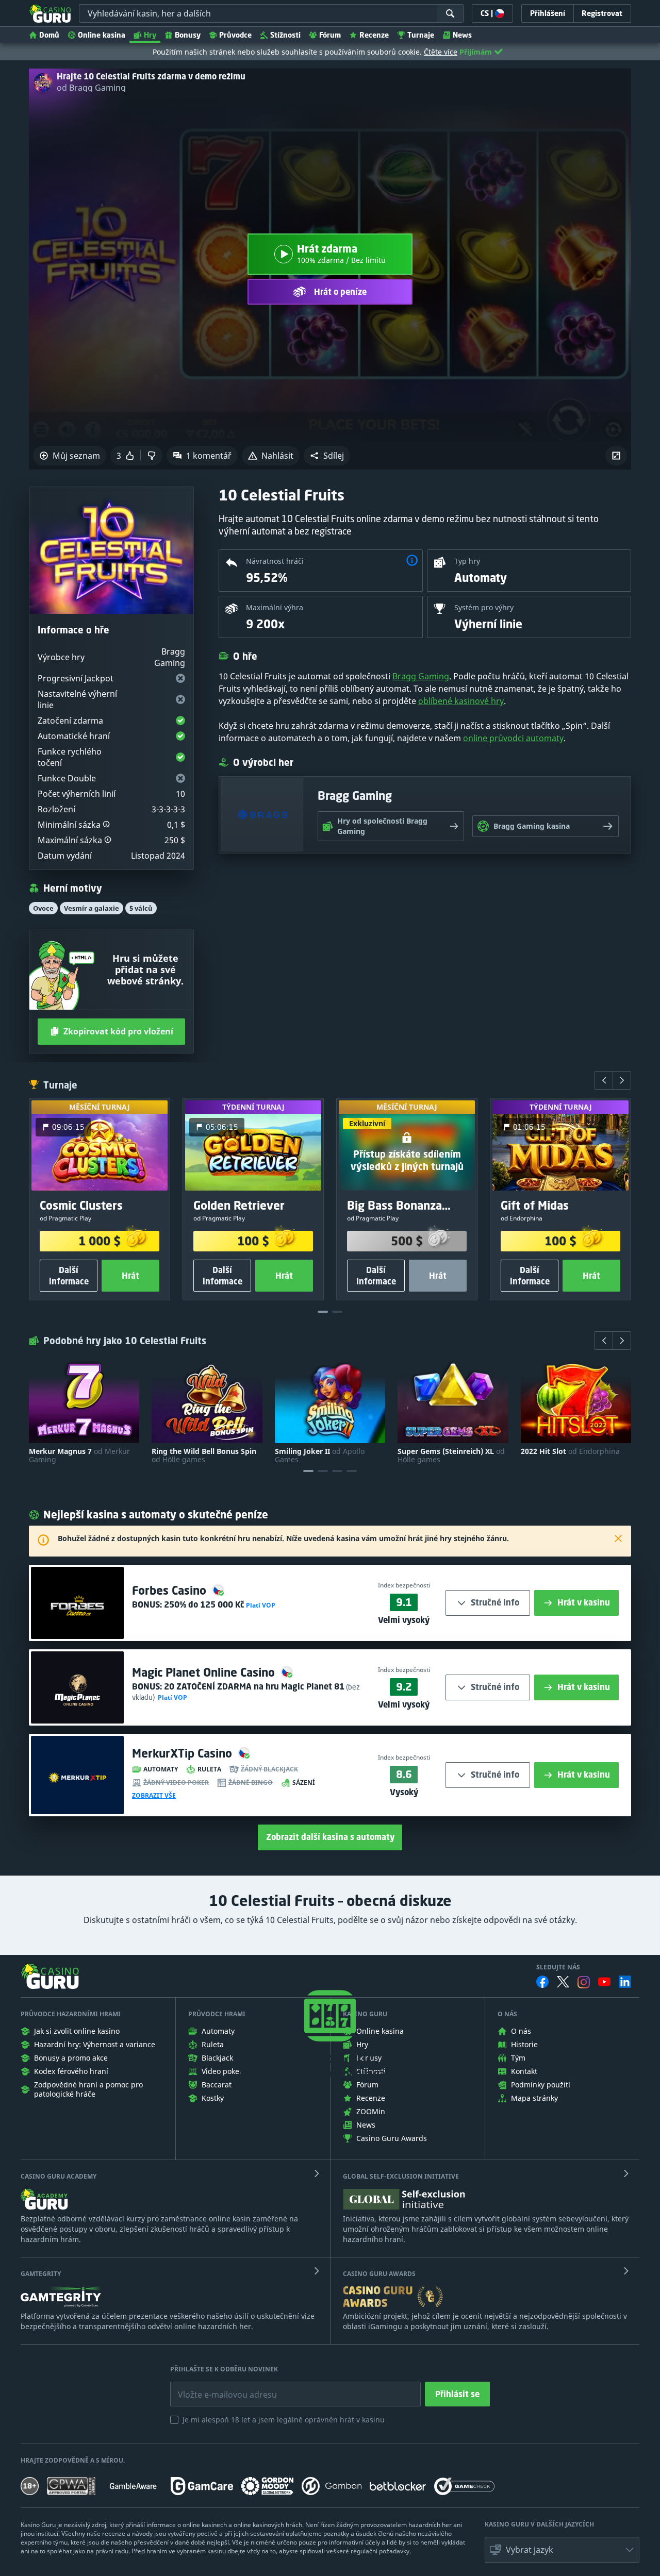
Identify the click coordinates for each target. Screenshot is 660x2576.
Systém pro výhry (484, 607)
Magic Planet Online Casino (205, 1672)
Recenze (374, 35)
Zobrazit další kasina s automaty (330, 1837)
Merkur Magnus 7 (79, 1456)
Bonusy (188, 35)
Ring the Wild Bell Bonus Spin (204, 1456)
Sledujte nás (558, 1967)
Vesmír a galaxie (92, 908)
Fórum (330, 35)
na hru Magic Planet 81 (254, 1686)
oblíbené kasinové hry (461, 701)
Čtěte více (441, 52)
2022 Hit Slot (570, 1451)
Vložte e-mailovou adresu (217, 2387)
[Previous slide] (604, 1080)
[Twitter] (563, 1982)
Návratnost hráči (275, 561)
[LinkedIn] (625, 1982)
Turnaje (421, 35)
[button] (327, 456)
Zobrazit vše (154, 1796)
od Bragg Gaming (91, 88)
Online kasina (102, 35)
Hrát (130, 1276)
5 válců (141, 908)
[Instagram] (584, 1982)
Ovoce (43, 908)
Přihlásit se (457, 2394)
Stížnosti (285, 35)
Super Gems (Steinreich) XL (451, 1456)
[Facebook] (542, 1982)
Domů (49, 35)
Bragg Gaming (421, 676)
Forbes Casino (171, 1590)
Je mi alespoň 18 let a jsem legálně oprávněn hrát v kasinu (284, 2420)
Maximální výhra (275, 607)
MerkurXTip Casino (184, 1753)
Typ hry (467, 561)
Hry (150, 35)
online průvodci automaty (513, 738)
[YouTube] (604, 1982)
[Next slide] (622, 1080)
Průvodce (235, 35)
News (462, 35)
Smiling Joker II (320, 1456)
